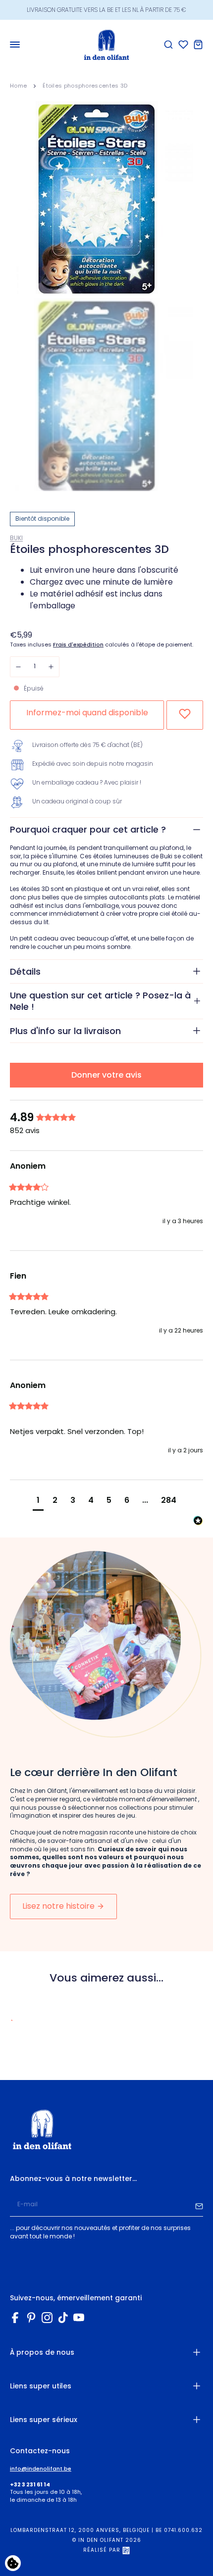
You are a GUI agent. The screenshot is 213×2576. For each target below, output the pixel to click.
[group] (106, 1118)
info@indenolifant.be (41, 2469)
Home (18, 86)
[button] (38, 1502)
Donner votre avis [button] (106, 1075)
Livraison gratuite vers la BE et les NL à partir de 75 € (106, 10)
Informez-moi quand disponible (87, 713)
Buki (16, 538)
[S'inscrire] (199, 2205)
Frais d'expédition (78, 645)
